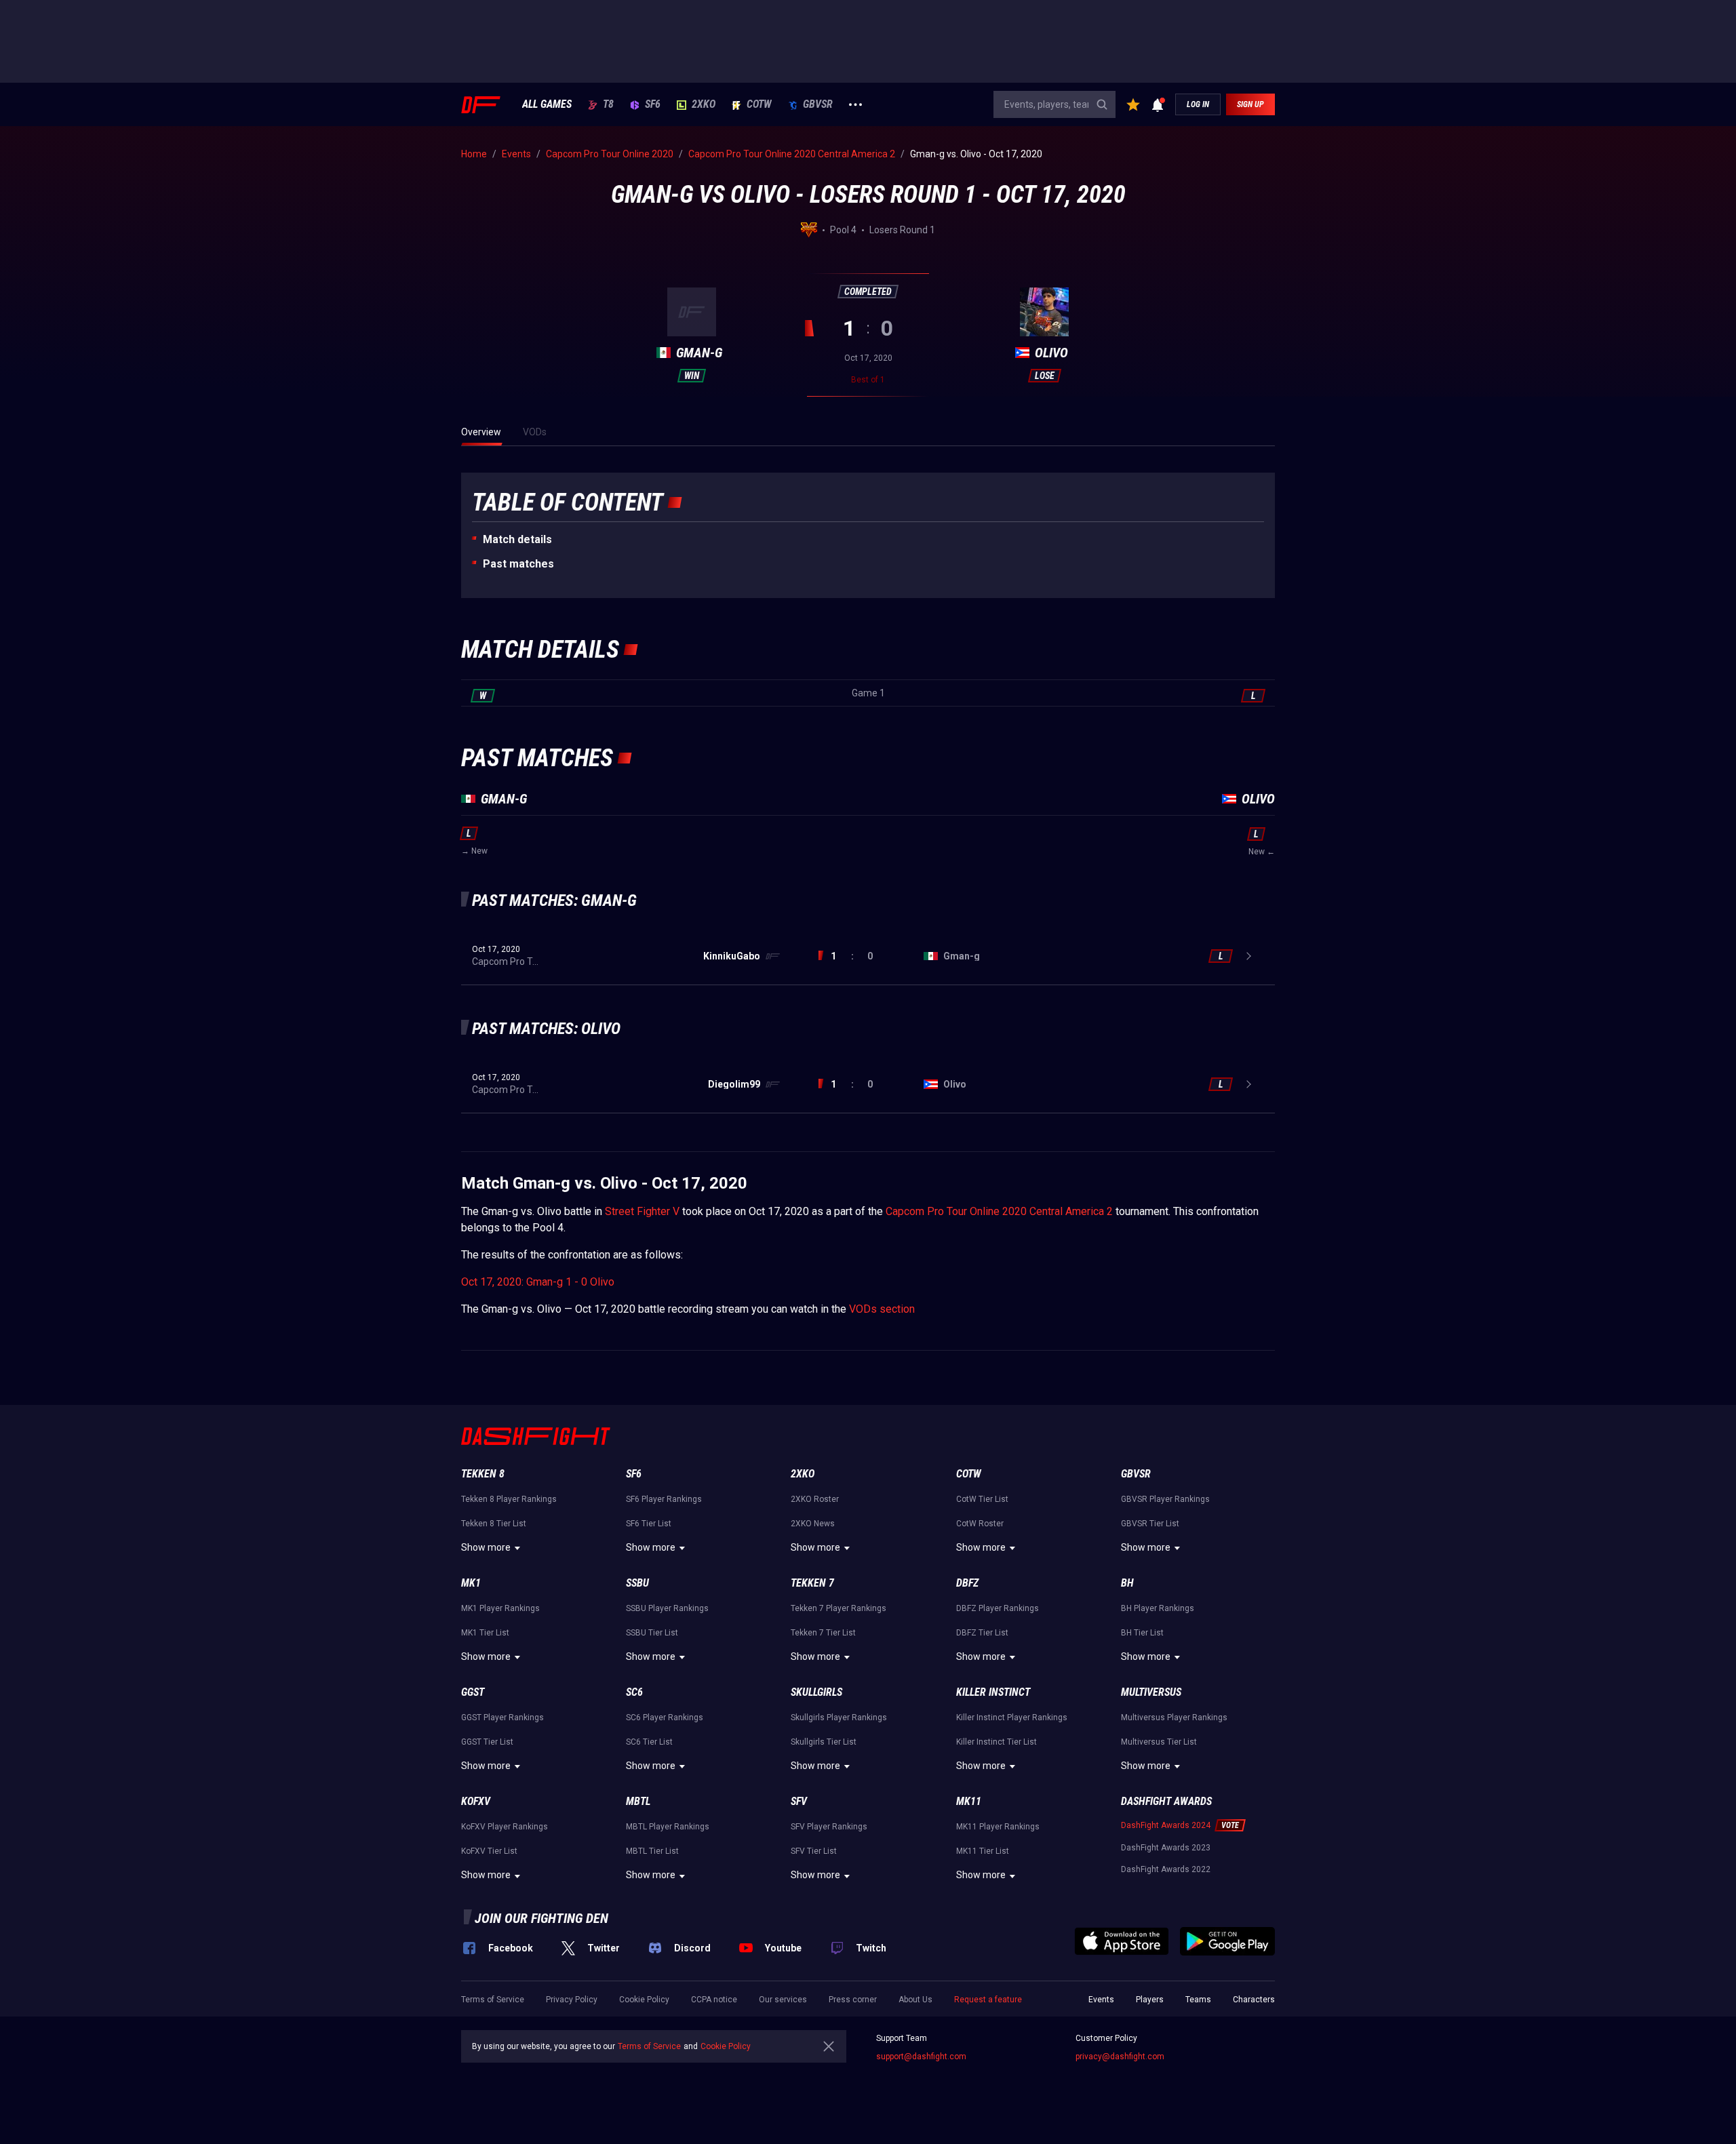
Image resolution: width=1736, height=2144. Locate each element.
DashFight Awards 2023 (1166, 1848)
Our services (783, 2000)
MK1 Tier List (485, 1633)
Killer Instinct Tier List (997, 1742)
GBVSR (818, 104)
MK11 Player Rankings (998, 1827)
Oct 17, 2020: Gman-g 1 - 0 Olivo (538, 1282)
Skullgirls (816, 1692)
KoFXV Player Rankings (505, 1827)
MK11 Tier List (983, 1851)
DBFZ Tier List (982, 1633)
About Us (915, 2000)
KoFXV (476, 1801)
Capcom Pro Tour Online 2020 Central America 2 (999, 1211)
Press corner (853, 2000)
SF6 (653, 104)
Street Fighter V (642, 1211)
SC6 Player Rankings (665, 1718)
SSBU (637, 1583)
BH (1127, 1583)
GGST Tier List (487, 1742)
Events (1101, 2000)
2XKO (704, 104)
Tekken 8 (483, 1474)
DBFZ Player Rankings (998, 1608)
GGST (473, 1692)
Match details (517, 539)
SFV (799, 1801)
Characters (1254, 2000)
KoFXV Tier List (489, 1851)
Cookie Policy (644, 2000)
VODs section (882, 1309)
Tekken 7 (812, 1583)
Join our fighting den (541, 1918)
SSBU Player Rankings (667, 1608)
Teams (1198, 2000)
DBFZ (967, 1583)
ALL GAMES (547, 104)
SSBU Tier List (652, 1633)
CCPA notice (714, 2000)
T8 (608, 104)
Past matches (518, 564)
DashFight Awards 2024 (1166, 1825)
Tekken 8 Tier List (494, 1524)
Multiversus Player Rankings (1174, 1718)
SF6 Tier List (649, 1524)
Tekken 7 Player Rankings (839, 1608)
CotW (759, 104)
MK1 (471, 1583)
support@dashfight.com (921, 2057)
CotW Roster (980, 1524)
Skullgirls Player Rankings (839, 1718)
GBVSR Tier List (1150, 1524)
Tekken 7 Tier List (823, 1633)
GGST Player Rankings (502, 1718)
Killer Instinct (993, 1692)
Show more (486, 1547)
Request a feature (988, 2000)
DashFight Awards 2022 (1166, 1869)
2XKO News (813, 1524)
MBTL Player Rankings (668, 1827)
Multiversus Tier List (1159, 1742)
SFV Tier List (814, 1851)
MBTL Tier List (652, 1851)
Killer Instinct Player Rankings (1012, 1718)
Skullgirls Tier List (824, 1742)
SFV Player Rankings (829, 1827)
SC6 (634, 1692)
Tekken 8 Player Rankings (509, 1499)
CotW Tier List (982, 1499)
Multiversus (1151, 1692)
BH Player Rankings (1158, 1608)
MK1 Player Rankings (500, 1608)
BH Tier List (1142, 1633)
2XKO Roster (815, 1499)
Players (1150, 2000)
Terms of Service (493, 2000)
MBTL (638, 1801)
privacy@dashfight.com (1120, 2057)
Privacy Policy (572, 2000)
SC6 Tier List (649, 1742)
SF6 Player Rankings (664, 1499)
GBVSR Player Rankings (1165, 1499)
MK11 (969, 1801)
